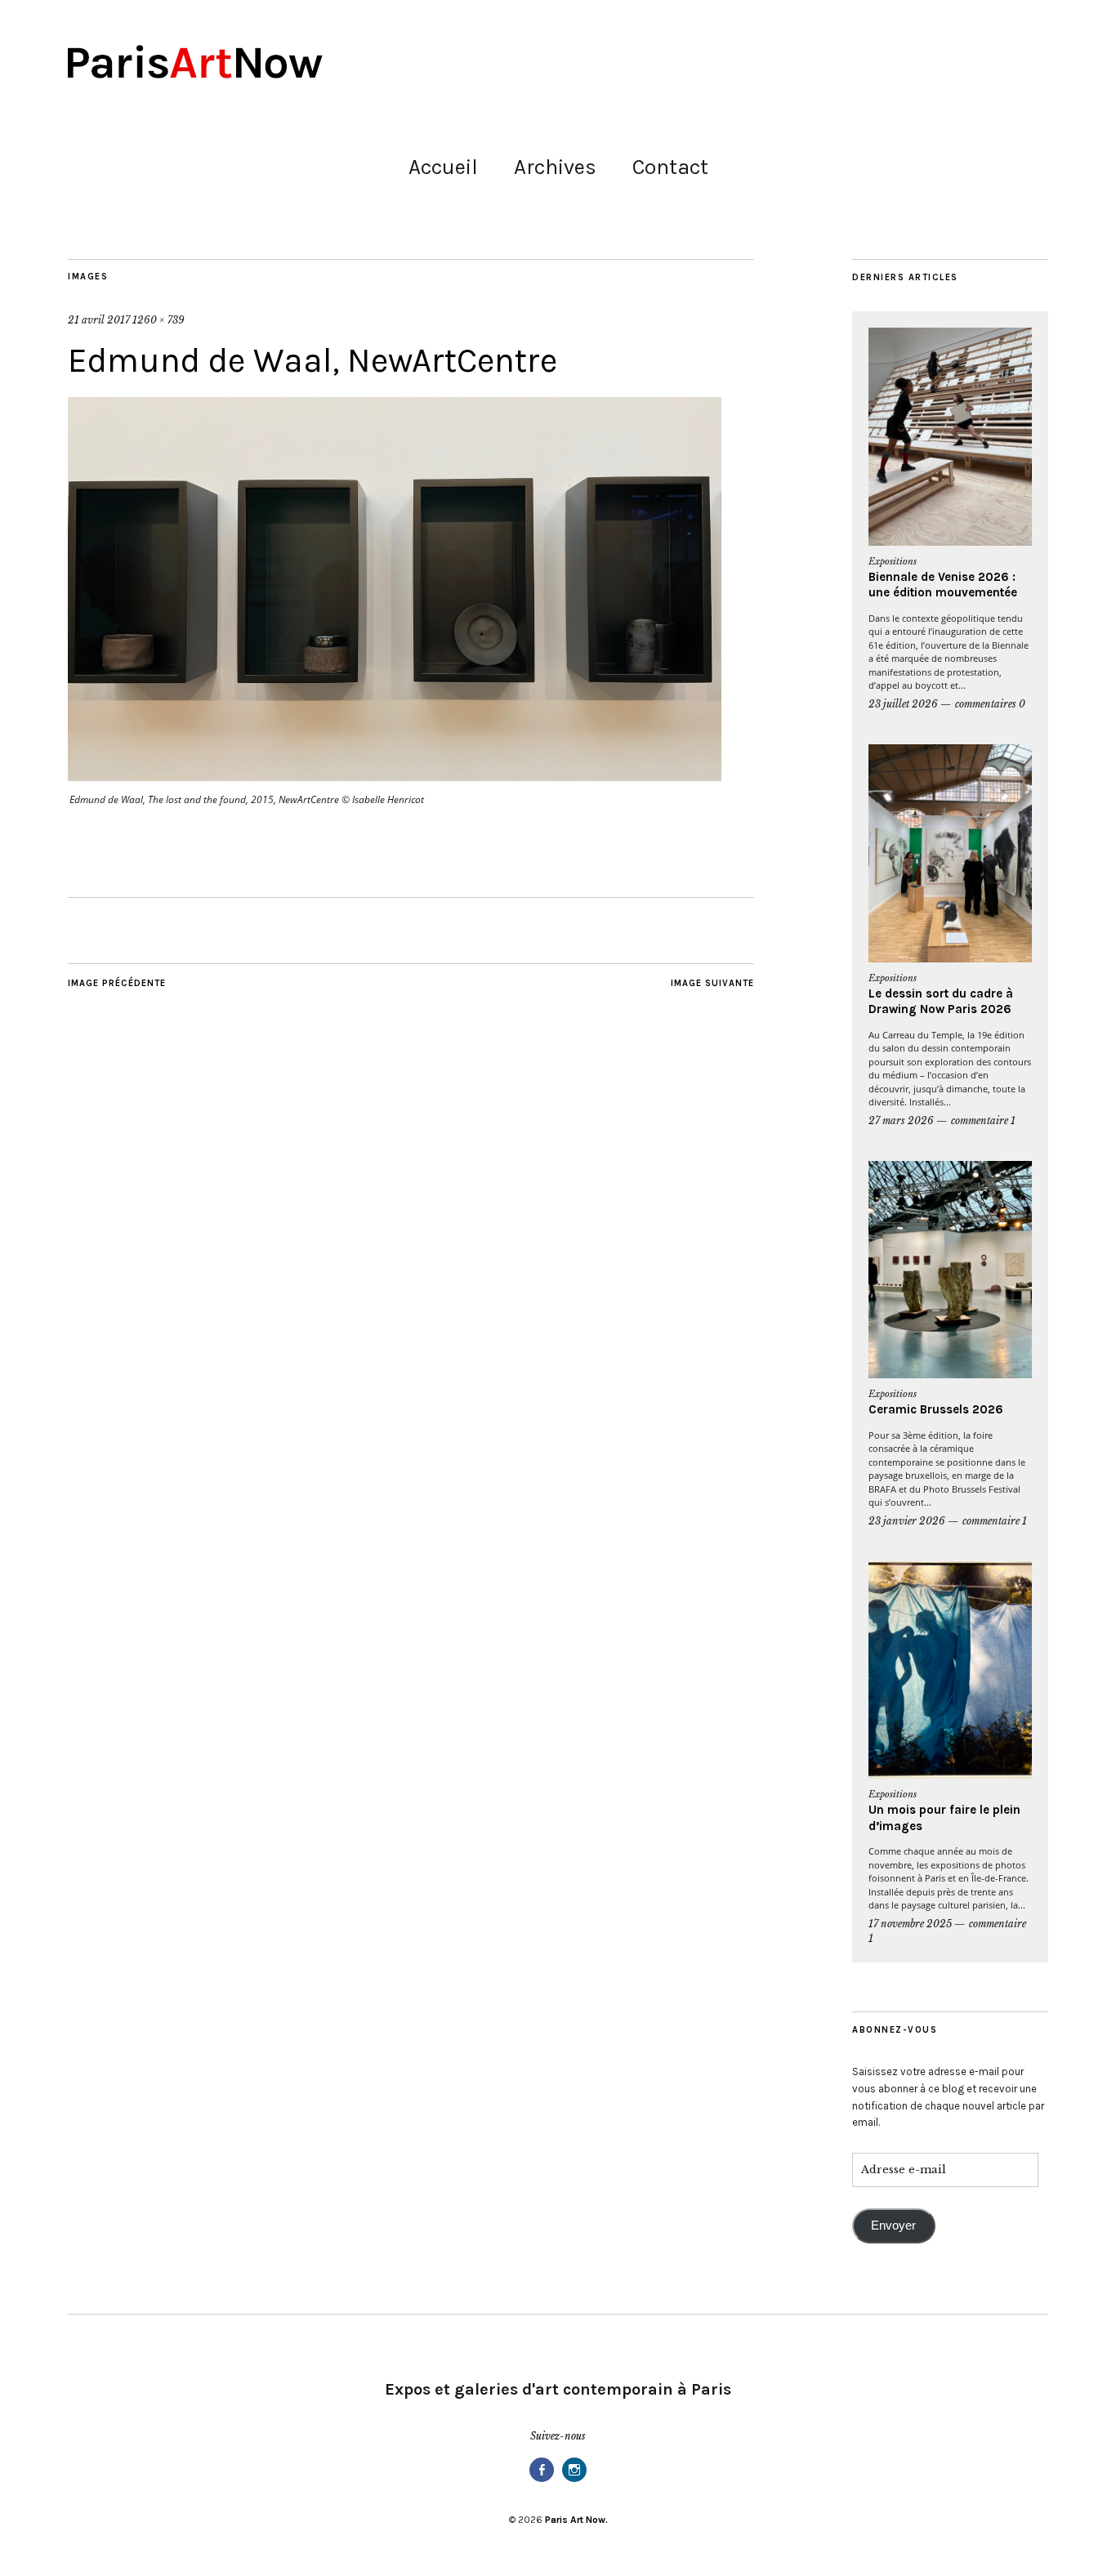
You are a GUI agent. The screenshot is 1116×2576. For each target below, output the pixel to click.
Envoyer (893, 2226)
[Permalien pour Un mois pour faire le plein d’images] (950, 1670)
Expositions (893, 561)
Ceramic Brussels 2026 (936, 1409)
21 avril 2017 (99, 320)
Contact (670, 167)
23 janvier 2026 (907, 1521)
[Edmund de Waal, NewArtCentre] (395, 776)
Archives (555, 167)
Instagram (574, 2481)
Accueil (443, 167)
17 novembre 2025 (910, 1924)
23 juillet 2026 (903, 704)
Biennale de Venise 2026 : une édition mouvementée (943, 585)
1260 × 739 (158, 320)
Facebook (542, 2481)
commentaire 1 (983, 1121)
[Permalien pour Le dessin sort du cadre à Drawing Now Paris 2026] (950, 853)
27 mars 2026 (901, 1121)
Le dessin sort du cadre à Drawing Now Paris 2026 (941, 1002)
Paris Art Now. (576, 2520)
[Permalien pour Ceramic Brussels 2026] (950, 1270)
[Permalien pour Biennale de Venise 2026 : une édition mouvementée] (950, 437)
